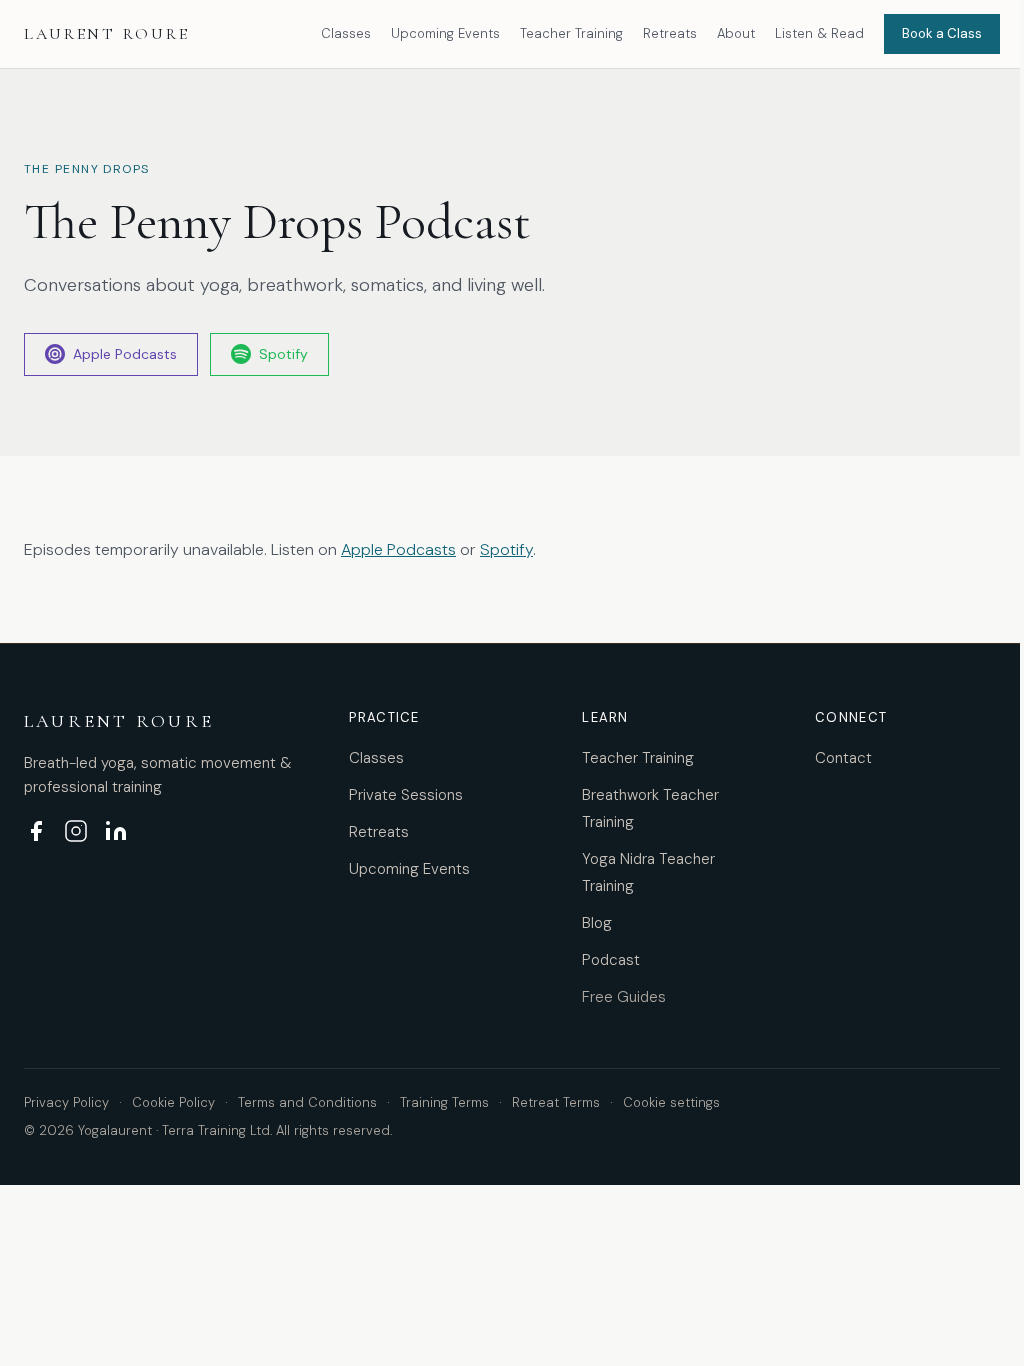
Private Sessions (406, 795)
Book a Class (942, 33)
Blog (597, 923)
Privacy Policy (66, 1102)
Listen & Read (819, 33)
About (736, 33)
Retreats (670, 33)
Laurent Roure (106, 34)
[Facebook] (36, 831)
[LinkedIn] (116, 831)
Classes (346, 33)
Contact (843, 758)
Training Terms (444, 1102)
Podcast (611, 960)
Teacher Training (571, 33)
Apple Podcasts (125, 354)
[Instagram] (76, 831)
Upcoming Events (445, 33)
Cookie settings (671, 1102)
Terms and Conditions (307, 1102)
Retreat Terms (556, 1102)
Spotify (283, 354)
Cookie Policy (173, 1102)
